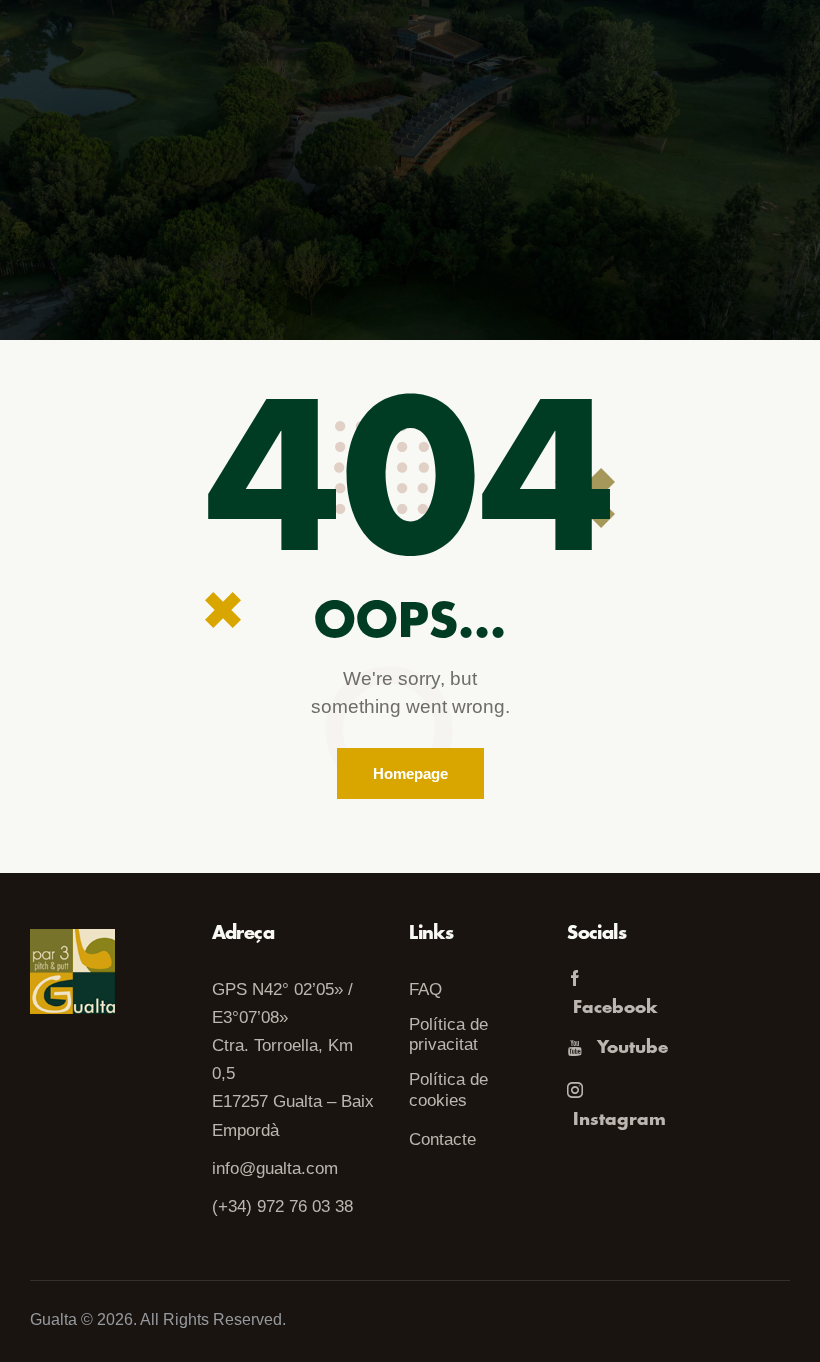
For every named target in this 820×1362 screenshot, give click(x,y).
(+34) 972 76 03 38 (282, 1206)
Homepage (410, 773)
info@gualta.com (275, 1168)
